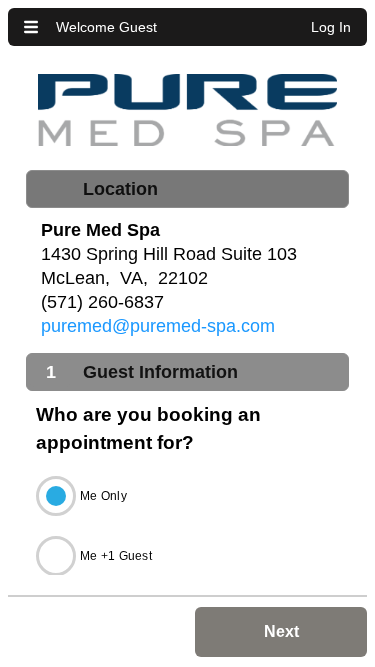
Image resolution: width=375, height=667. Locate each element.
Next (281, 631)
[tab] (187, 189)
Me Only (103, 496)
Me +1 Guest (116, 556)
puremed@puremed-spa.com (158, 326)
